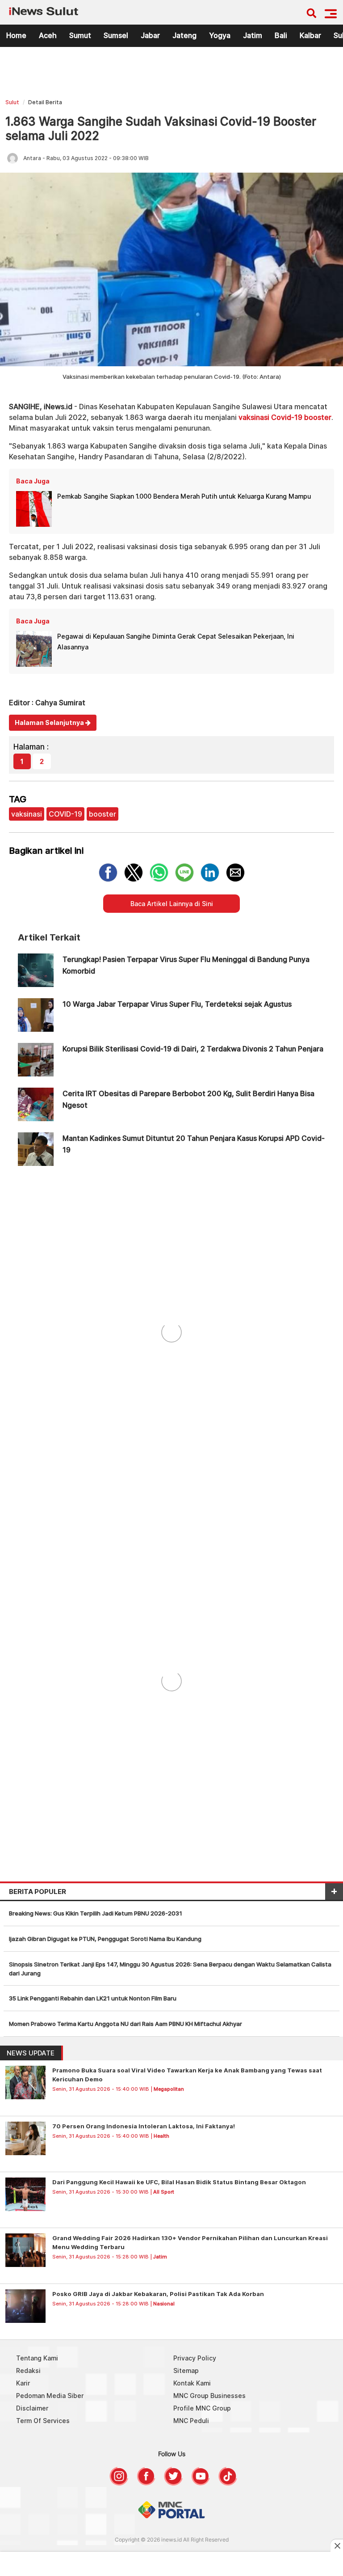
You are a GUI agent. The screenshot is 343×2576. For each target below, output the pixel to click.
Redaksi (28, 2371)
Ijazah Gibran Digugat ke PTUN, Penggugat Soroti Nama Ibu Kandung (105, 1939)
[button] (331, 14)
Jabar (150, 35)
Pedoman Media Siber (50, 2396)
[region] (171, 75)
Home (16, 35)
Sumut (80, 35)
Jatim (253, 35)
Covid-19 (287, 417)
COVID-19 (65, 814)
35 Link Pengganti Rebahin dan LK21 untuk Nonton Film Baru (93, 1998)
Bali (281, 35)
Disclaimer (32, 2408)
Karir (23, 2383)
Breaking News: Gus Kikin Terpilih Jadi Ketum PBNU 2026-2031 (96, 1913)
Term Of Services (43, 2421)
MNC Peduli (191, 2421)
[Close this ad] (337, 2546)
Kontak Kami (192, 2383)
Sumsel (116, 35)
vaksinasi (254, 417)
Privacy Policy (195, 2358)
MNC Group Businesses (209, 2396)
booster (318, 417)
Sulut (12, 102)
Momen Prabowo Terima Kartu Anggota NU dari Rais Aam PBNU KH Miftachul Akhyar (125, 2024)
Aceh (48, 35)
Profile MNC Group (202, 2408)
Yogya (220, 35)
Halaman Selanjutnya (50, 722)
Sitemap (186, 2371)
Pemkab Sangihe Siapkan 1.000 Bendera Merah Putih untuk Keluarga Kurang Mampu (184, 496)
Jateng (184, 35)
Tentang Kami (37, 2358)
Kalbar (310, 35)
